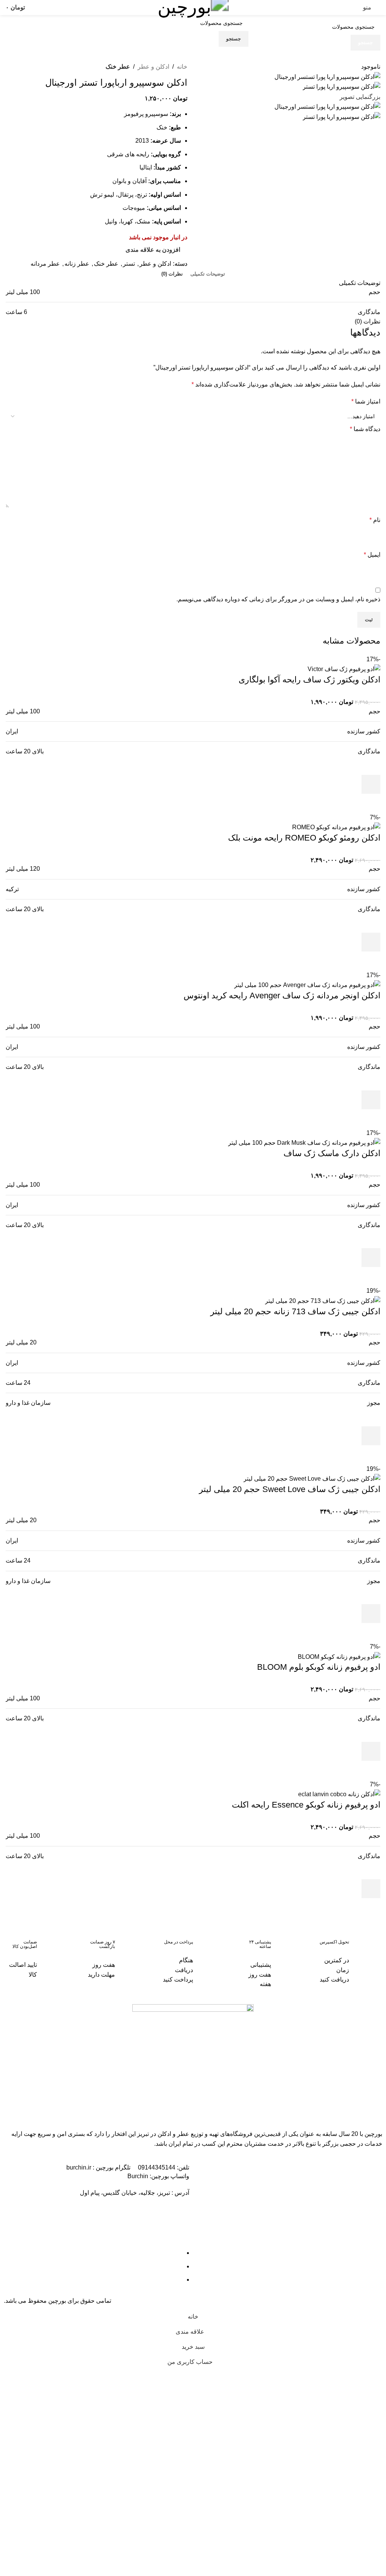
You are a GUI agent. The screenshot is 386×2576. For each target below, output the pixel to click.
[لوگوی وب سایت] (193, 7)
